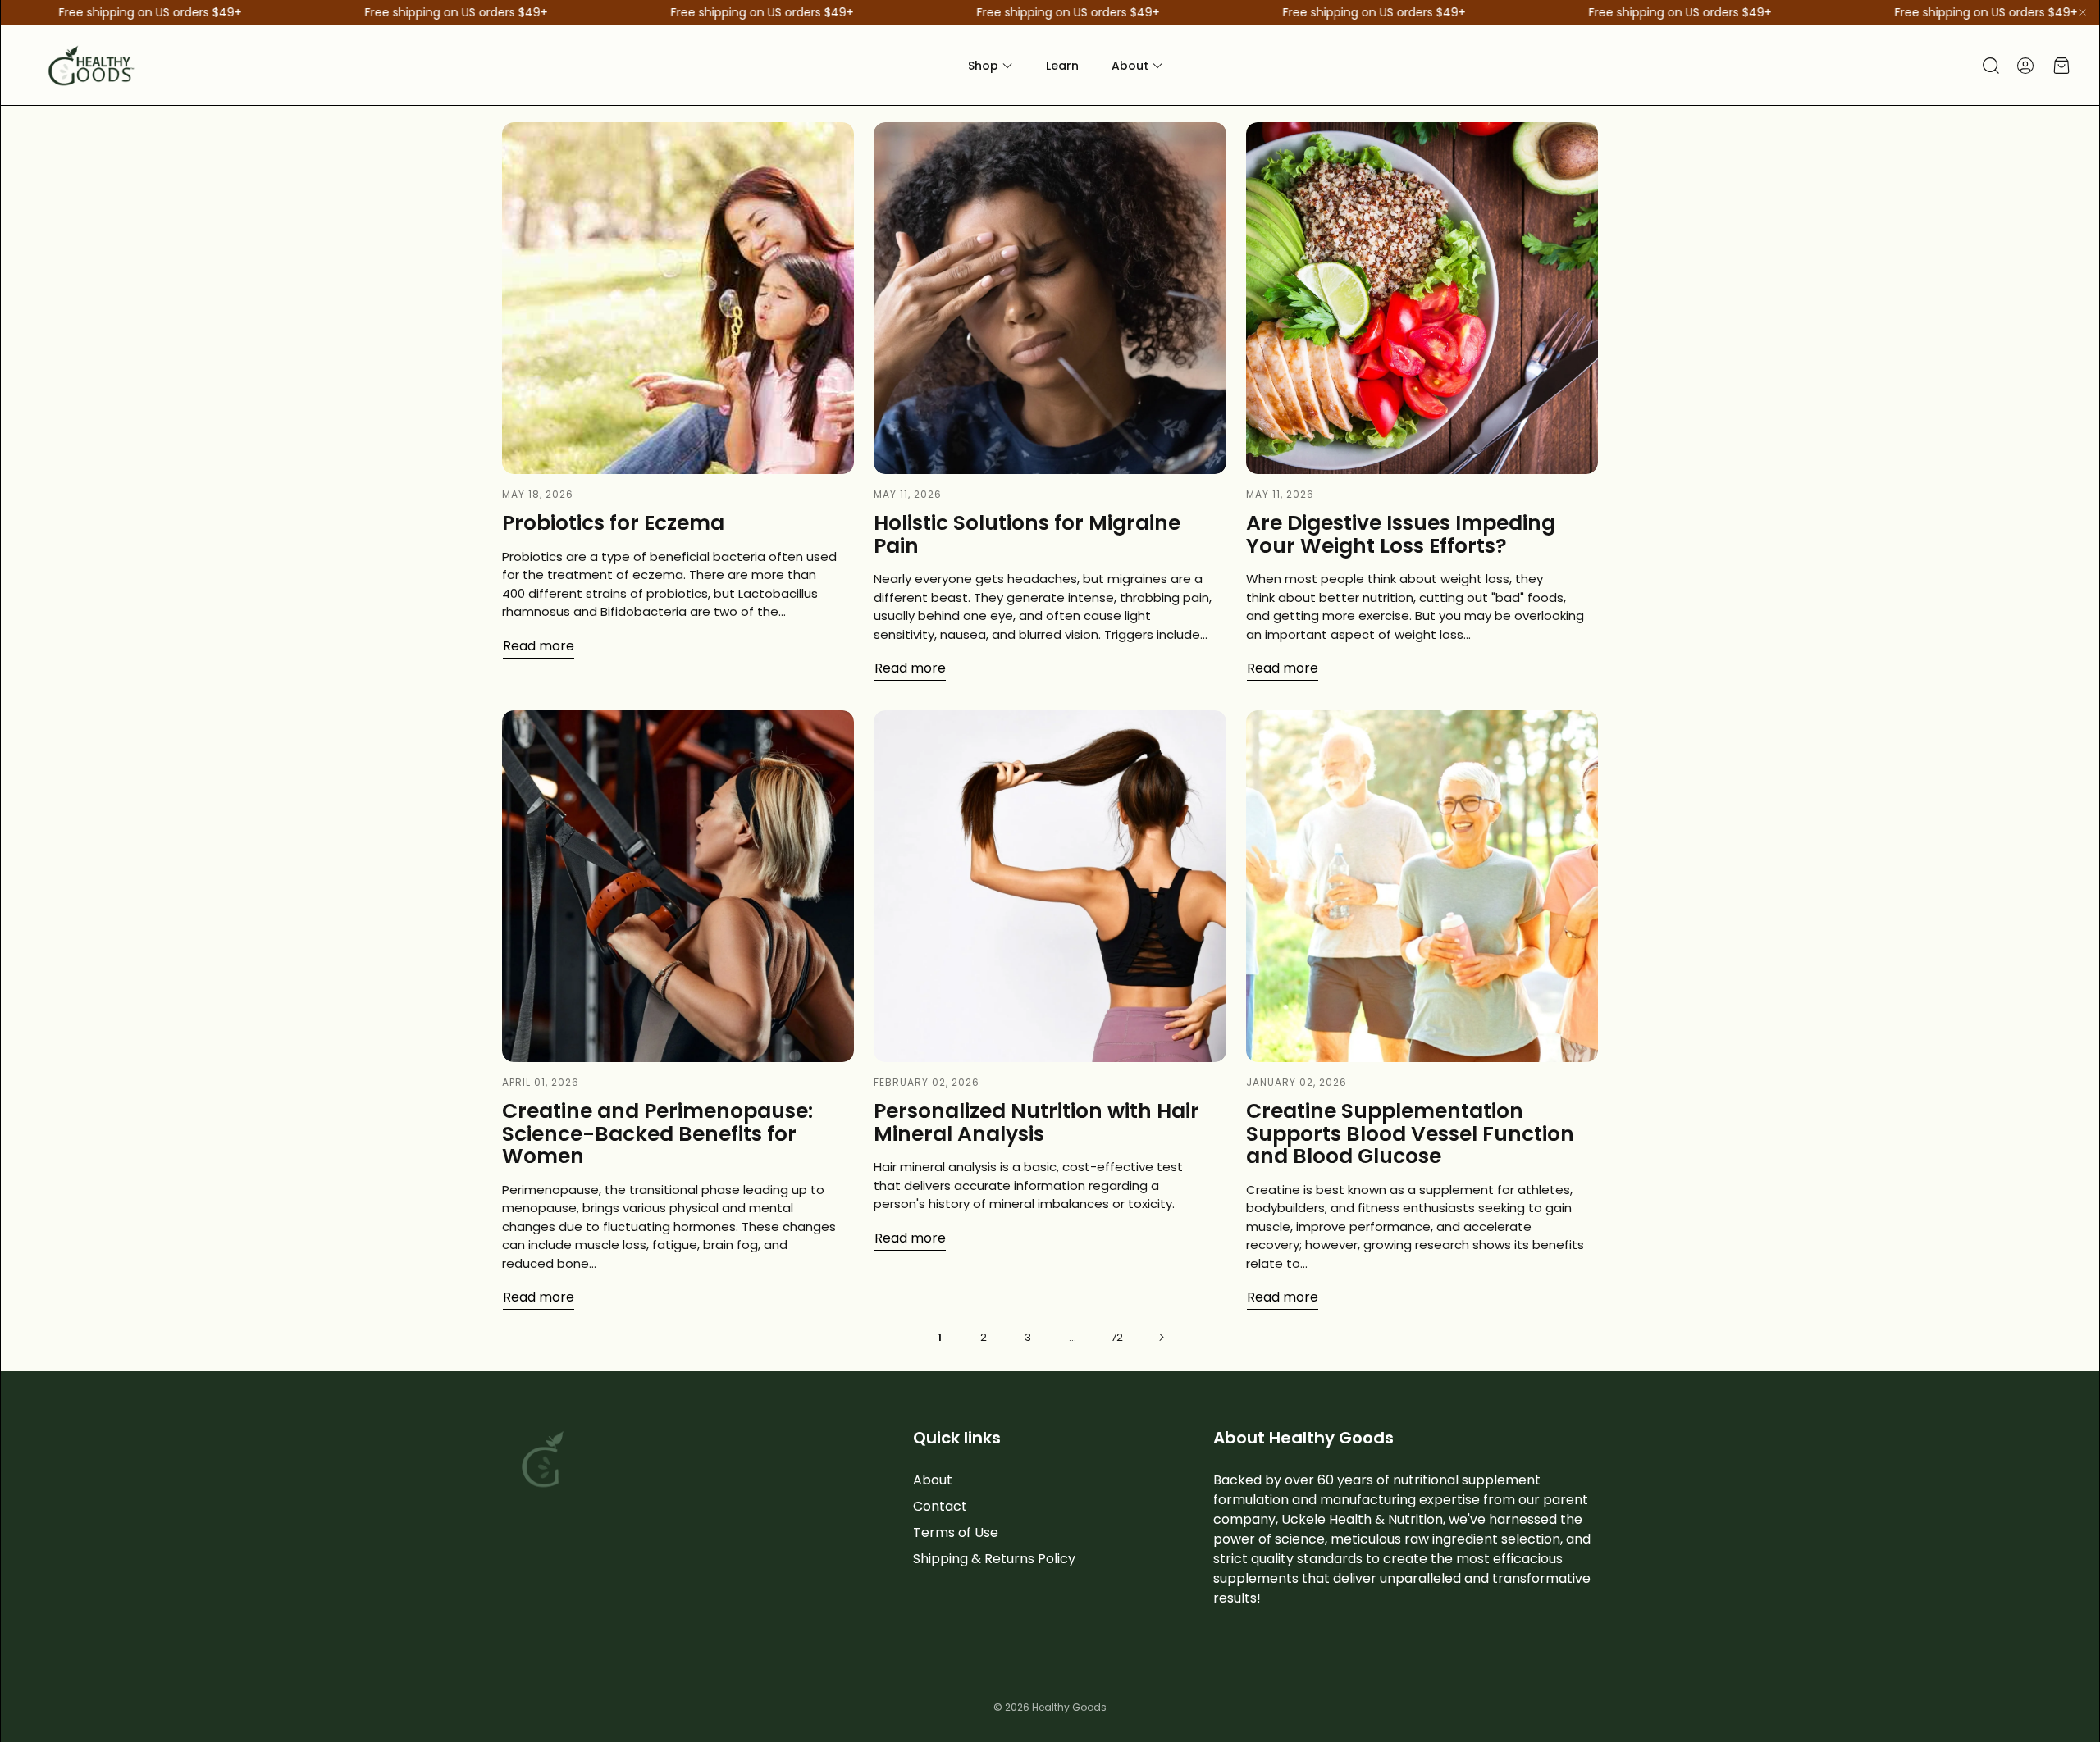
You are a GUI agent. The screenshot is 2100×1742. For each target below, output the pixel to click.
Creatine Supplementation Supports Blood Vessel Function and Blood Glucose (1410, 1133)
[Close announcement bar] (2083, 12)
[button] (1989, 66)
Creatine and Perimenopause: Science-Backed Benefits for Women (657, 1133)
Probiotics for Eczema (613, 523)
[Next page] (1161, 1337)
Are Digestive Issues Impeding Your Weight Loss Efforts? (1401, 534)
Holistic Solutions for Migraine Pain (1027, 534)
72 (1117, 1337)
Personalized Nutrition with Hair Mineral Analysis (1036, 1122)
